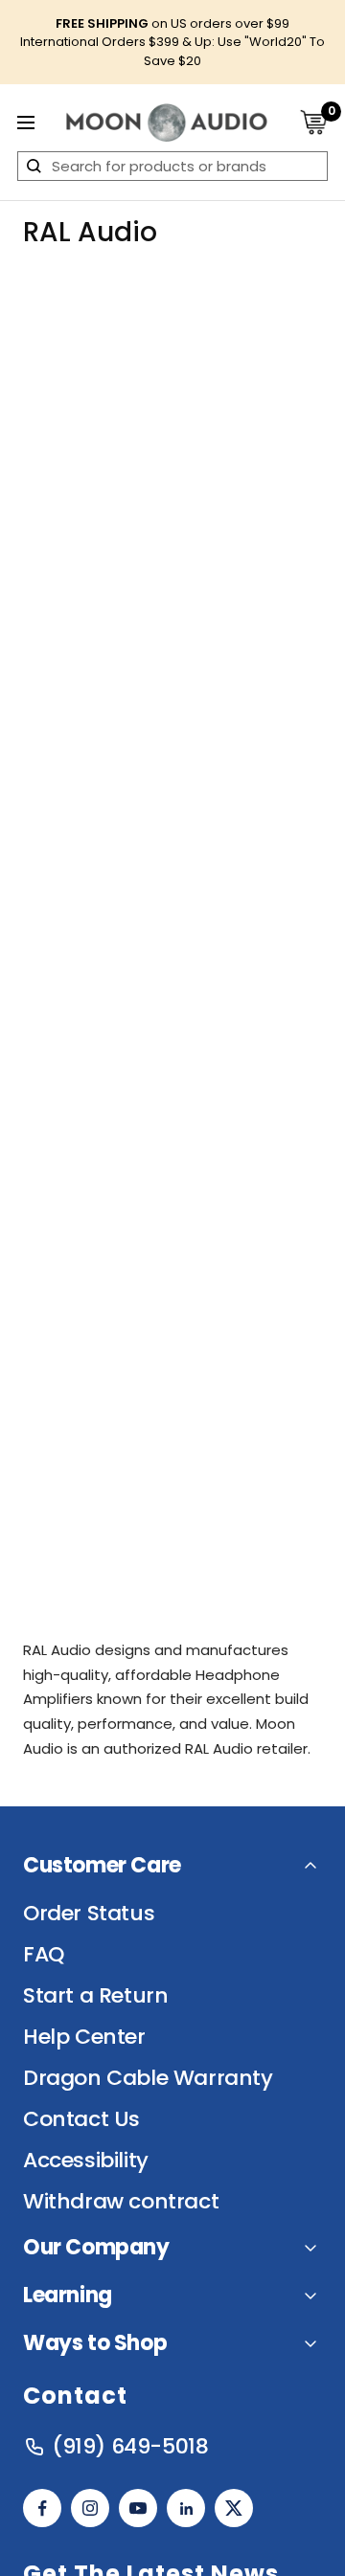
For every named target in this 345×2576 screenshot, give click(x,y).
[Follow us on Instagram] (90, 2508)
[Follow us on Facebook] (42, 2508)
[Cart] (313, 122)
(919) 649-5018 (130, 2447)
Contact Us (81, 2119)
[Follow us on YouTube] (138, 2508)
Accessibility (86, 2161)
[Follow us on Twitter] (234, 2508)
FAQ (44, 1955)
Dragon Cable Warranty (148, 2078)
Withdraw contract (121, 2202)
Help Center (84, 2037)
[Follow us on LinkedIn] (186, 2508)
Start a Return (95, 1996)
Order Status (89, 1914)
